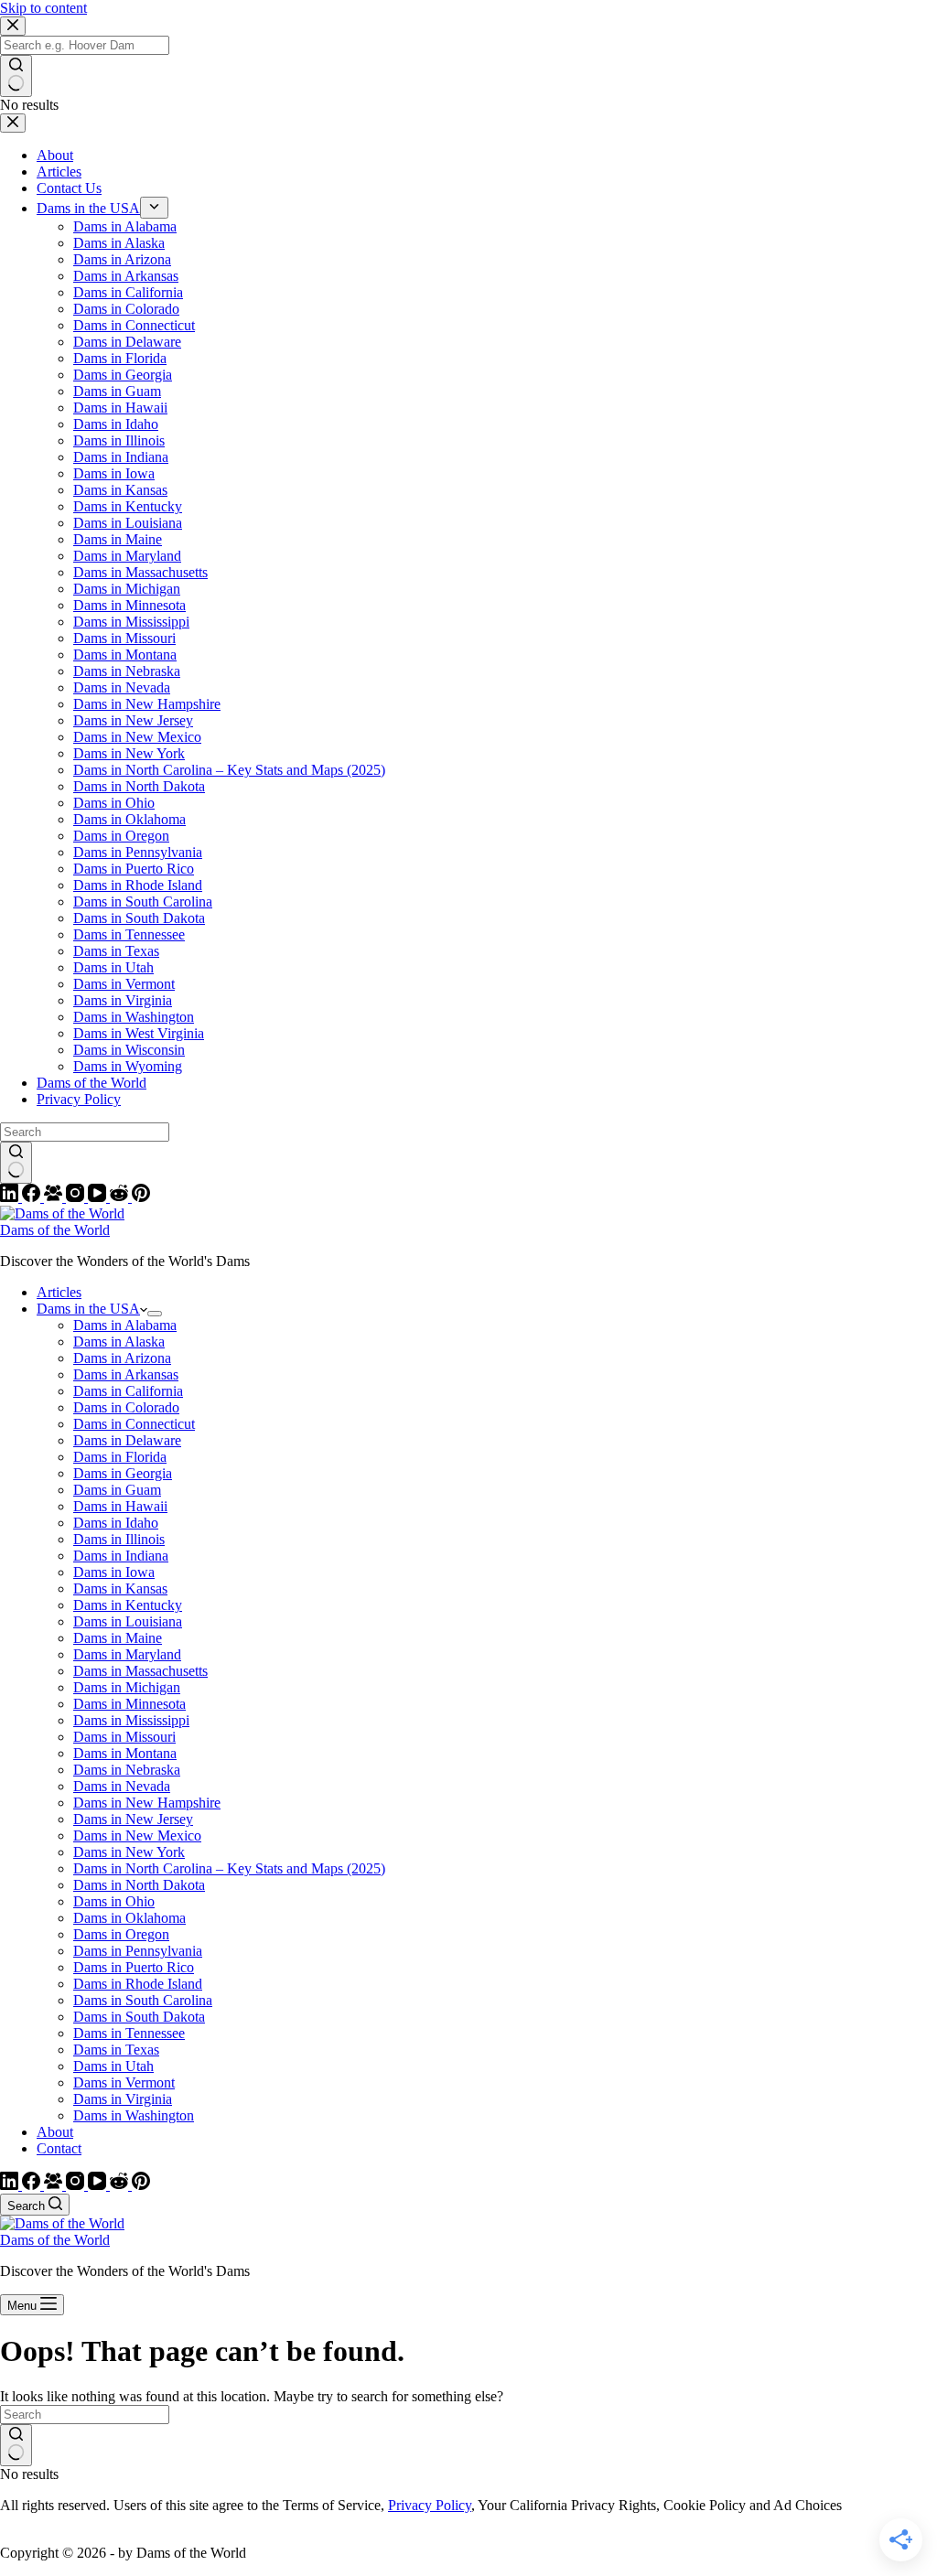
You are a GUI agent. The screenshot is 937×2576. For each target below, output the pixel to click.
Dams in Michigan (127, 1687)
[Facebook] (33, 2185)
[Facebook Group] (55, 2185)
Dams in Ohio (114, 1901)
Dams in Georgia (123, 1473)
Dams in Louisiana (128, 1621)
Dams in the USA (88, 1309)
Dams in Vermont (124, 2082)
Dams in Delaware (127, 1440)
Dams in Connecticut (134, 1424)
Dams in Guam (117, 1490)
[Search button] (16, 2445)
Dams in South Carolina (143, 2000)
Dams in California (128, 1391)
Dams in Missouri (124, 1737)
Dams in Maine (118, 1638)
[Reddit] (121, 2185)
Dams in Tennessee (129, 2033)
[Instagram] (77, 2185)
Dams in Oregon (121, 1934)
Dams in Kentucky (128, 1605)
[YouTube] (99, 2185)
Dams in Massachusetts (140, 1671)
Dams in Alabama (125, 1325)
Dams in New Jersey (133, 1819)
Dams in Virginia (123, 2099)
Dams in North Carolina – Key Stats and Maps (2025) (229, 1868)
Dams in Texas (116, 2050)
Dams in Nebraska (127, 1770)
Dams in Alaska (119, 1342)
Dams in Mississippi (131, 1720)
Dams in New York (129, 1852)
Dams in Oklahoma (129, 1918)
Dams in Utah (113, 2066)
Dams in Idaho (116, 1523)
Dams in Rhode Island (138, 1984)
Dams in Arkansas (126, 1374)
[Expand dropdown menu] (155, 1314)
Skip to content (43, 8)
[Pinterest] (141, 2185)
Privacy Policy (430, 2505)
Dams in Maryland (127, 1654)
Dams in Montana (125, 1753)
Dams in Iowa (114, 1572)
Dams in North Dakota (139, 1885)
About (55, 2132)
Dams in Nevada (122, 1786)
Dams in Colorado (126, 1407)
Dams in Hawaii (120, 1506)
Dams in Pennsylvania (138, 1951)
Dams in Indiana (121, 1556)
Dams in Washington (134, 2115)
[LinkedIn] (11, 2185)
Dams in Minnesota (129, 1704)
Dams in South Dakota (139, 2017)
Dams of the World (55, 1230)
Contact (59, 2148)
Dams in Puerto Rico (134, 1967)
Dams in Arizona (122, 1358)
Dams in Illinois (119, 1539)
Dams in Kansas (120, 1589)
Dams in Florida (120, 1457)
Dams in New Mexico (137, 1835)
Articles (59, 1292)
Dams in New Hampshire (147, 1803)
